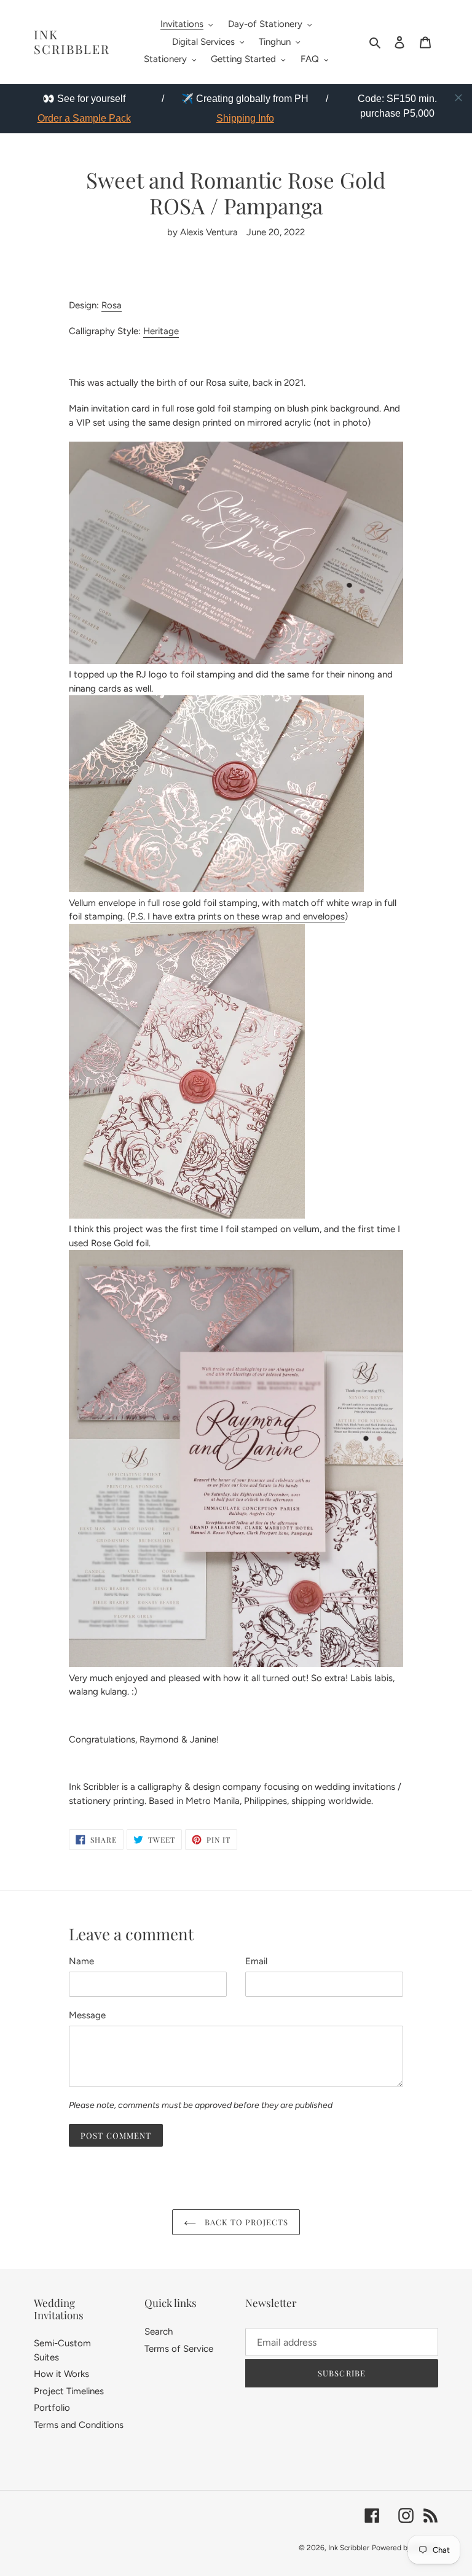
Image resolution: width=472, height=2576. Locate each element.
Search (159, 2332)
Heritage (161, 331)
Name (81, 1961)
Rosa (112, 305)
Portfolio (52, 2408)
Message (87, 2015)
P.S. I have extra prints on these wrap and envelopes (238, 916)
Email (256, 1961)
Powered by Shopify (405, 2548)
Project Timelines (69, 2391)
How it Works (61, 2374)
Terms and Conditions (79, 2425)
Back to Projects (246, 2222)
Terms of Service (179, 2349)
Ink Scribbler (72, 42)
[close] (458, 98)
